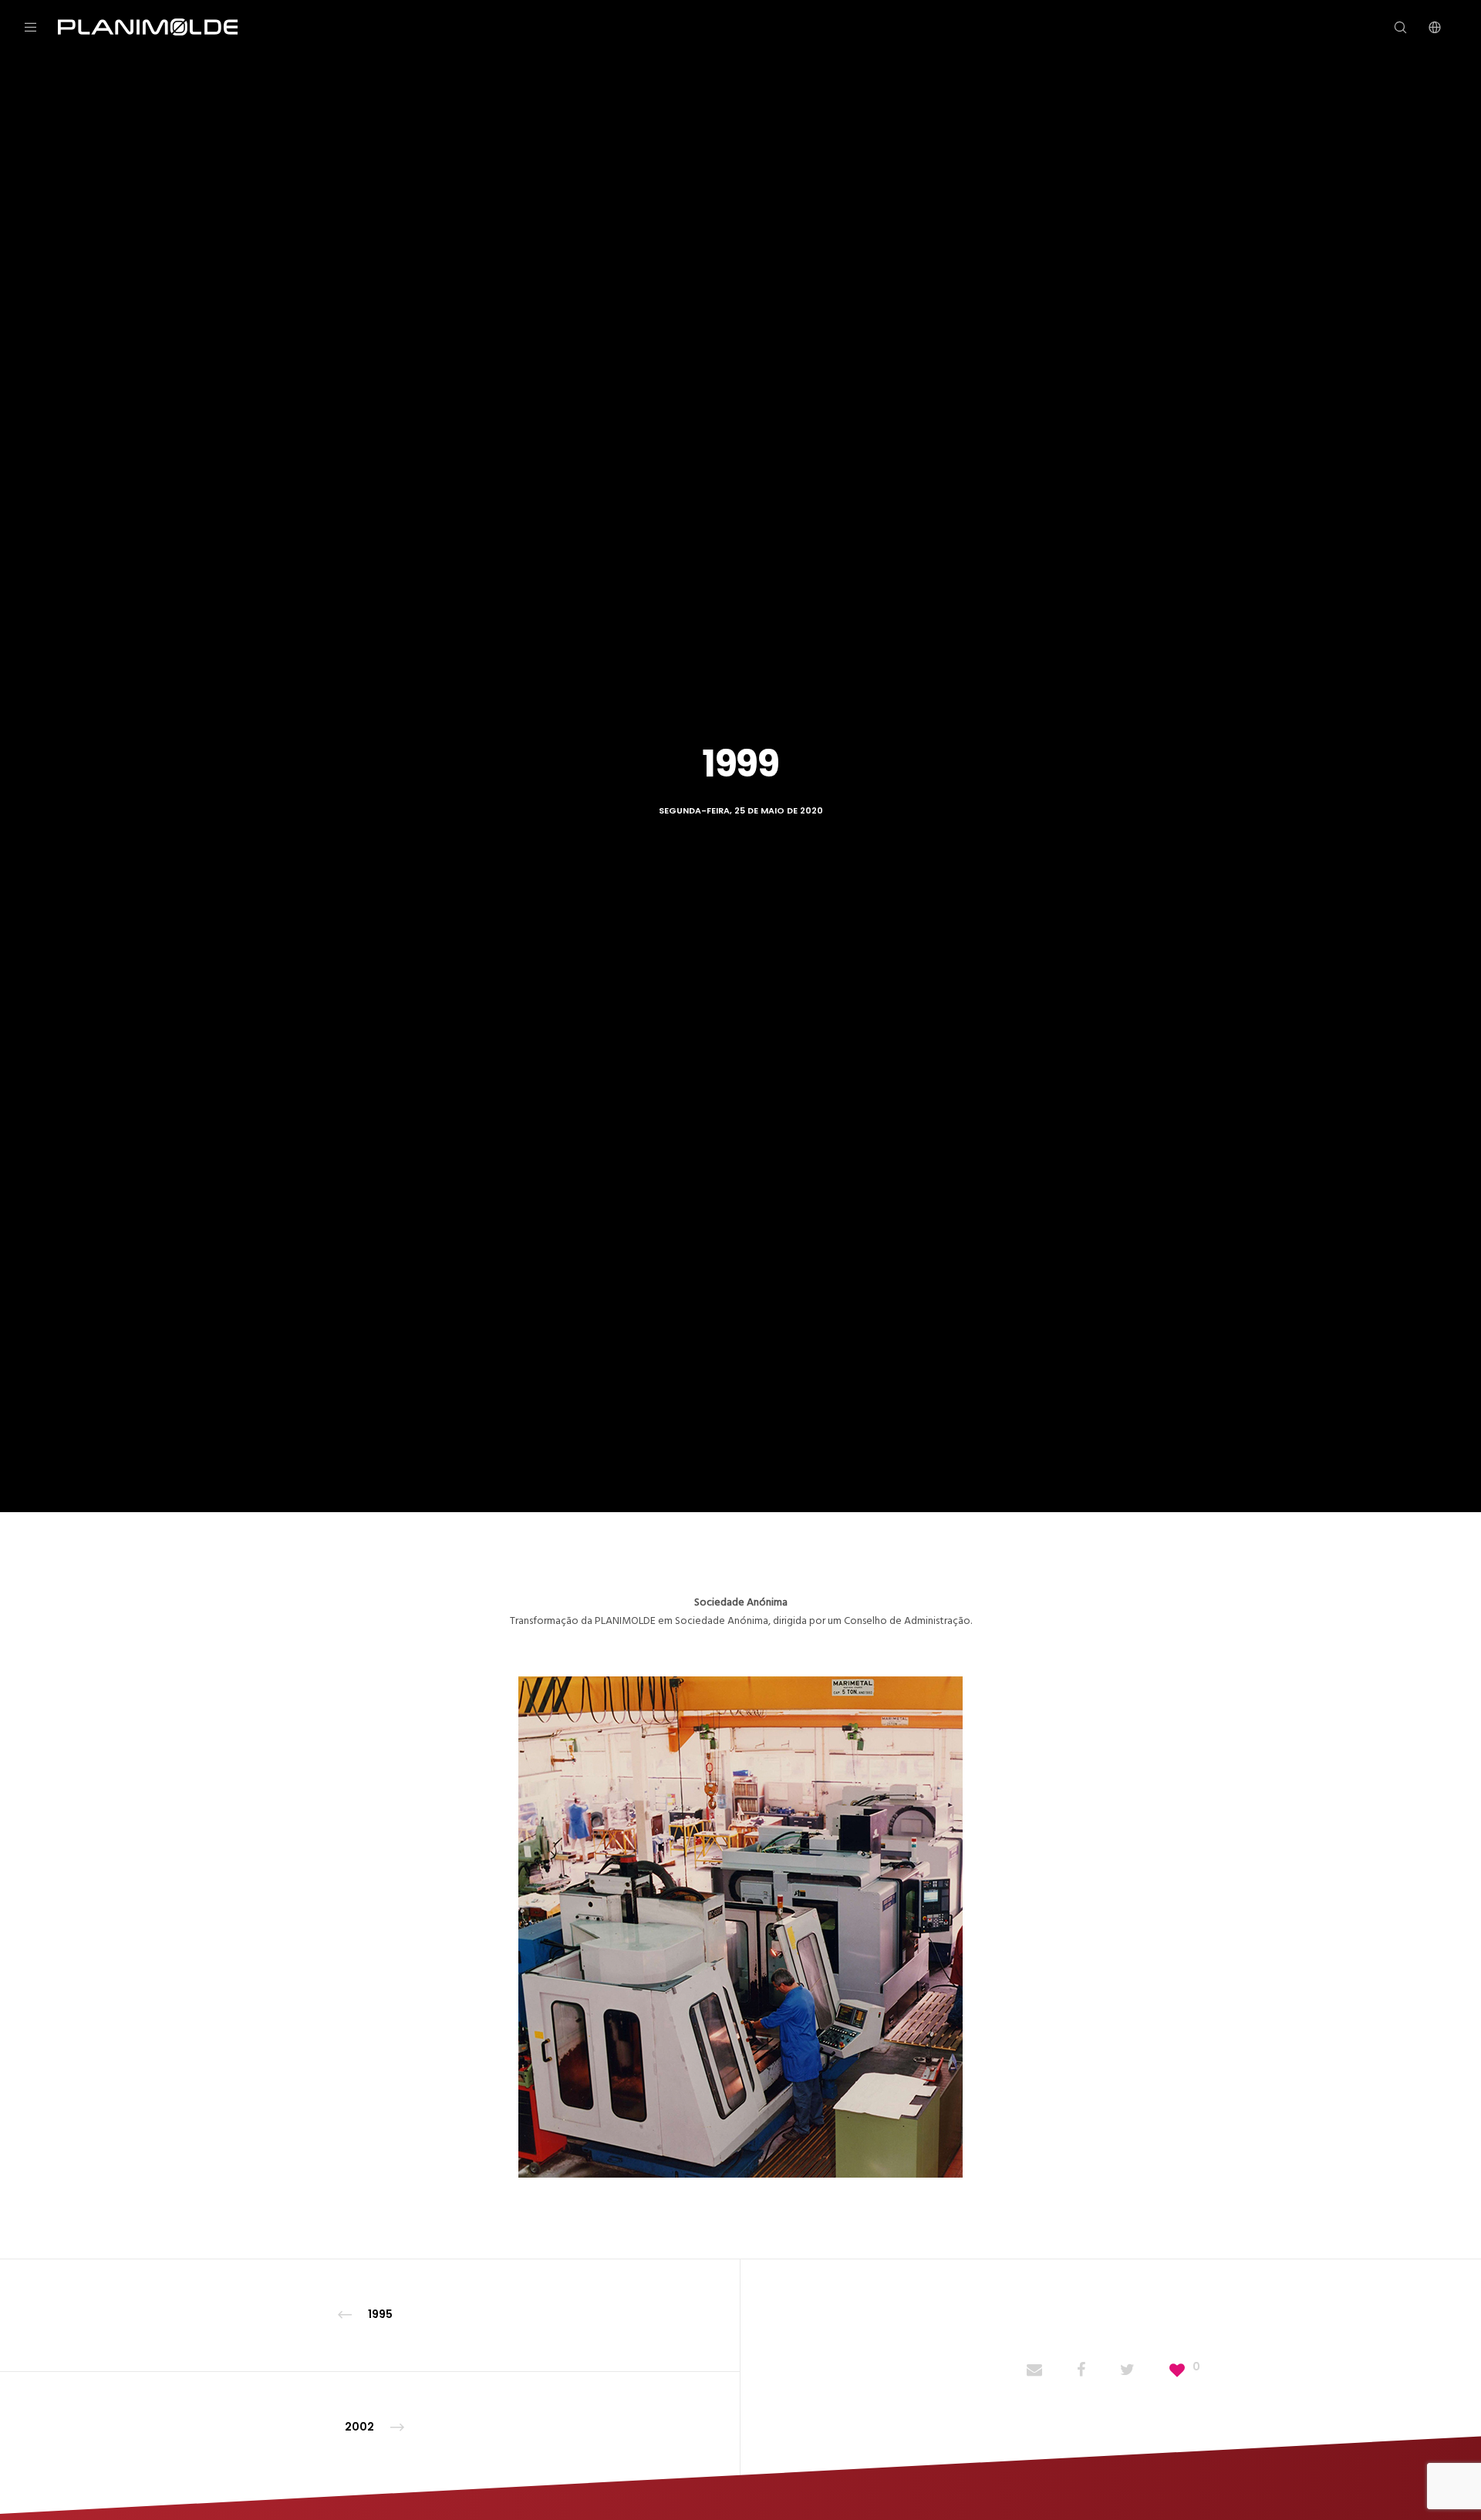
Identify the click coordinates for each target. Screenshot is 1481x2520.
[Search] (1390, 27)
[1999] (1034, 2371)
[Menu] (40, 27)
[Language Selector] (1425, 27)
